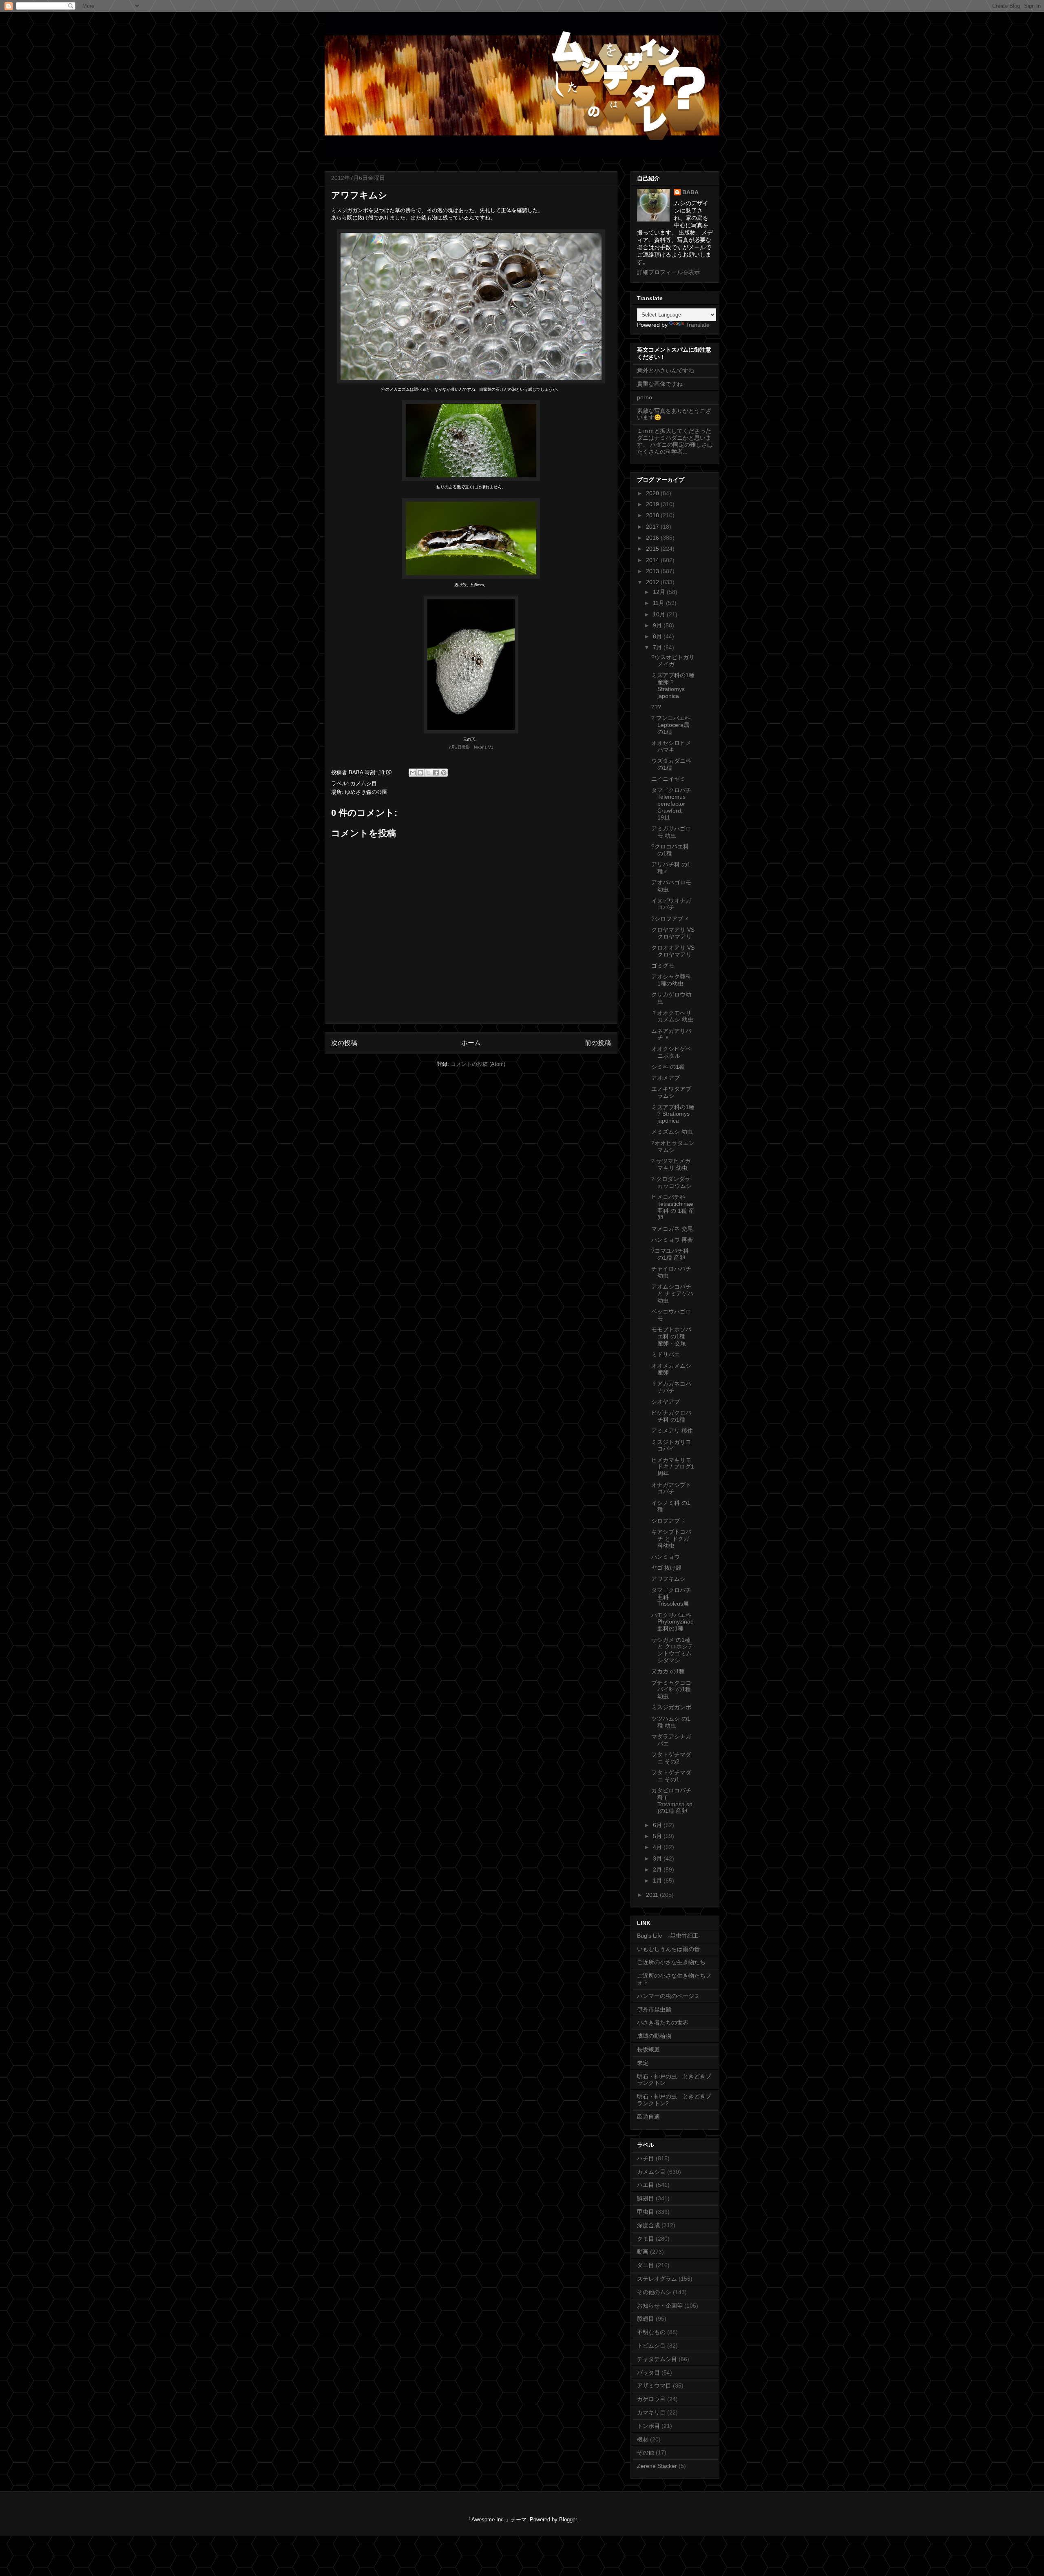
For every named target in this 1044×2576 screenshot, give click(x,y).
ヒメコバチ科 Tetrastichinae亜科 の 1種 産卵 (673, 1207)
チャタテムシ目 (657, 2359)
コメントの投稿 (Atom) (478, 1064)
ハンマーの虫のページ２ (668, 1996)
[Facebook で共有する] (436, 773)
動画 (643, 2252)
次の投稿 (344, 1043)
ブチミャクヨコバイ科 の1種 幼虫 (671, 1690)
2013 (653, 571)
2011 (653, 1895)
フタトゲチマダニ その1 (671, 1776)
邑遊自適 (648, 2117)
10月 (660, 614)
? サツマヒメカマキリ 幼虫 (671, 1164)
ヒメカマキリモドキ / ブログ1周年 (673, 1467)
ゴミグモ (663, 966)
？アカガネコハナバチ (671, 1387)
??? (656, 707)
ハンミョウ (666, 1557)
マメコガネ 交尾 (672, 1229)
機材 (643, 2439)
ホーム (471, 1043)
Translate (698, 325)
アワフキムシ (668, 1579)
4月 (658, 1847)
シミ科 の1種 (668, 1067)
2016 (653, 538)
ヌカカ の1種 (668, 1671)
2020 (653, 493)
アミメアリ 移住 (672, 1431)
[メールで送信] (413, 773)
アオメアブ (666, 1078)
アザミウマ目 (654, 2386)
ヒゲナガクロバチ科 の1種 (671, 1416)
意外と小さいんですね (666, 370)
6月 (658, 1825)
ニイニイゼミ (668, 779)
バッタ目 (648, 2372)
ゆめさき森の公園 (366, 792)
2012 (653, 582)
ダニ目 (646, 2265)
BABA (690, 192)
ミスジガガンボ (350, 210)
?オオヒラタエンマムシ (673, 1146)
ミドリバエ (666, 1354)
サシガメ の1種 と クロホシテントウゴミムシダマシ (672, 1650)
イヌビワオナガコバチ (671, 904)
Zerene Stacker (657, 2466)
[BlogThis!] (420, 773)
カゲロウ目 (651, 2399)
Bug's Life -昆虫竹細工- (669, 1936)
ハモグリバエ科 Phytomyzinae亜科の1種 (672, 1622)
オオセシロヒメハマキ (671, 746)
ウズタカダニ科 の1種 (671, 764)
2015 (653, 549)
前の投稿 (598, 1043)
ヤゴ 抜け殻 (666, 1568)
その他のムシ (654, 2292)
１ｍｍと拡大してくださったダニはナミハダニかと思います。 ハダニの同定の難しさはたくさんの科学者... (675, 441)
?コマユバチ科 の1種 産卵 (670, 1254)
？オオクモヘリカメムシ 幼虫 (672, 1016)
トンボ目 (648, 2426)
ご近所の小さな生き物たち (671, 1962)
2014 (653, 560)
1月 (658, 1881)
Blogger (568, 2520)
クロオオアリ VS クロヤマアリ (673, 951)
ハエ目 (646, 2185)
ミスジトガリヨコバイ (671, 1445)
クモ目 (646, 2239)
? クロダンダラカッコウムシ (671, 1182)
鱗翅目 (646, 2198)
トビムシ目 (651, 2346)
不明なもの (651, 2332)
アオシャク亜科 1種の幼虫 (671, 980)
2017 (653, 527)
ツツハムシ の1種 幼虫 (671, 1722)
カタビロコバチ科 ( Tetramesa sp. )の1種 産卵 (673, 1801)
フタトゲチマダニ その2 (671, 1758)
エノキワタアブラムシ (671, 1092)
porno (645, 397)
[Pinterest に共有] (444, 773)
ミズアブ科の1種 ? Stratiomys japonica (673, 1114)
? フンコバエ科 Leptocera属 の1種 (671, 725)
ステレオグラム (657, 2279)
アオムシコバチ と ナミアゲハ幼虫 (672, 1294)
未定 (643, 2063)
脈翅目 (646, 2319)
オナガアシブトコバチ (671, 1488)
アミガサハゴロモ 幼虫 (671, 832)
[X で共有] (428, 773)
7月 (658, 647)
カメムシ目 (364, 783)
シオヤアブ (666, 1402)
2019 (653, 504)
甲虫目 (646, 2212)
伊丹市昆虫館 (654, 2009)
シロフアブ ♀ (669, 1521)
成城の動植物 (654, 2036)
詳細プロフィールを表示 (668, 272)
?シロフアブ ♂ (670, 919)
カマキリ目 (651, 2412)
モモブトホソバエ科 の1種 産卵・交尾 (671, 1336)
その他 (646, 2452)
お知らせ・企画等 (660, 2306)
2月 (658, 1869)
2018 (653, 515)
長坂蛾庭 (648, 2049)
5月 (658, 1836)
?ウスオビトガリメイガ (673, 661)
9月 (658, 625)
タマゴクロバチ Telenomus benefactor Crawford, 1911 (671, 804)
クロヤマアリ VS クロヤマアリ (673, 933)
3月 (658, 1858)
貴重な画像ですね (660, 384)
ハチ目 (646, 2158)
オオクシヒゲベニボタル (671, 1052)
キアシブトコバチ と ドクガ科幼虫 (671, 1539)
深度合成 (648, 2225)
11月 (659, 603)
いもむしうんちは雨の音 (668, 1949)
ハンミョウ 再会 (672, 1240)
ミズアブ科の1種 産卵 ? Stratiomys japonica (673, 685)
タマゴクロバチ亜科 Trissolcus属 (671, 1597)
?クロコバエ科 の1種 (670, 850)
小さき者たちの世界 (663, 2022)
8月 (658, 636)
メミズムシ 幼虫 (672, 1132)
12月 (660, 592)
